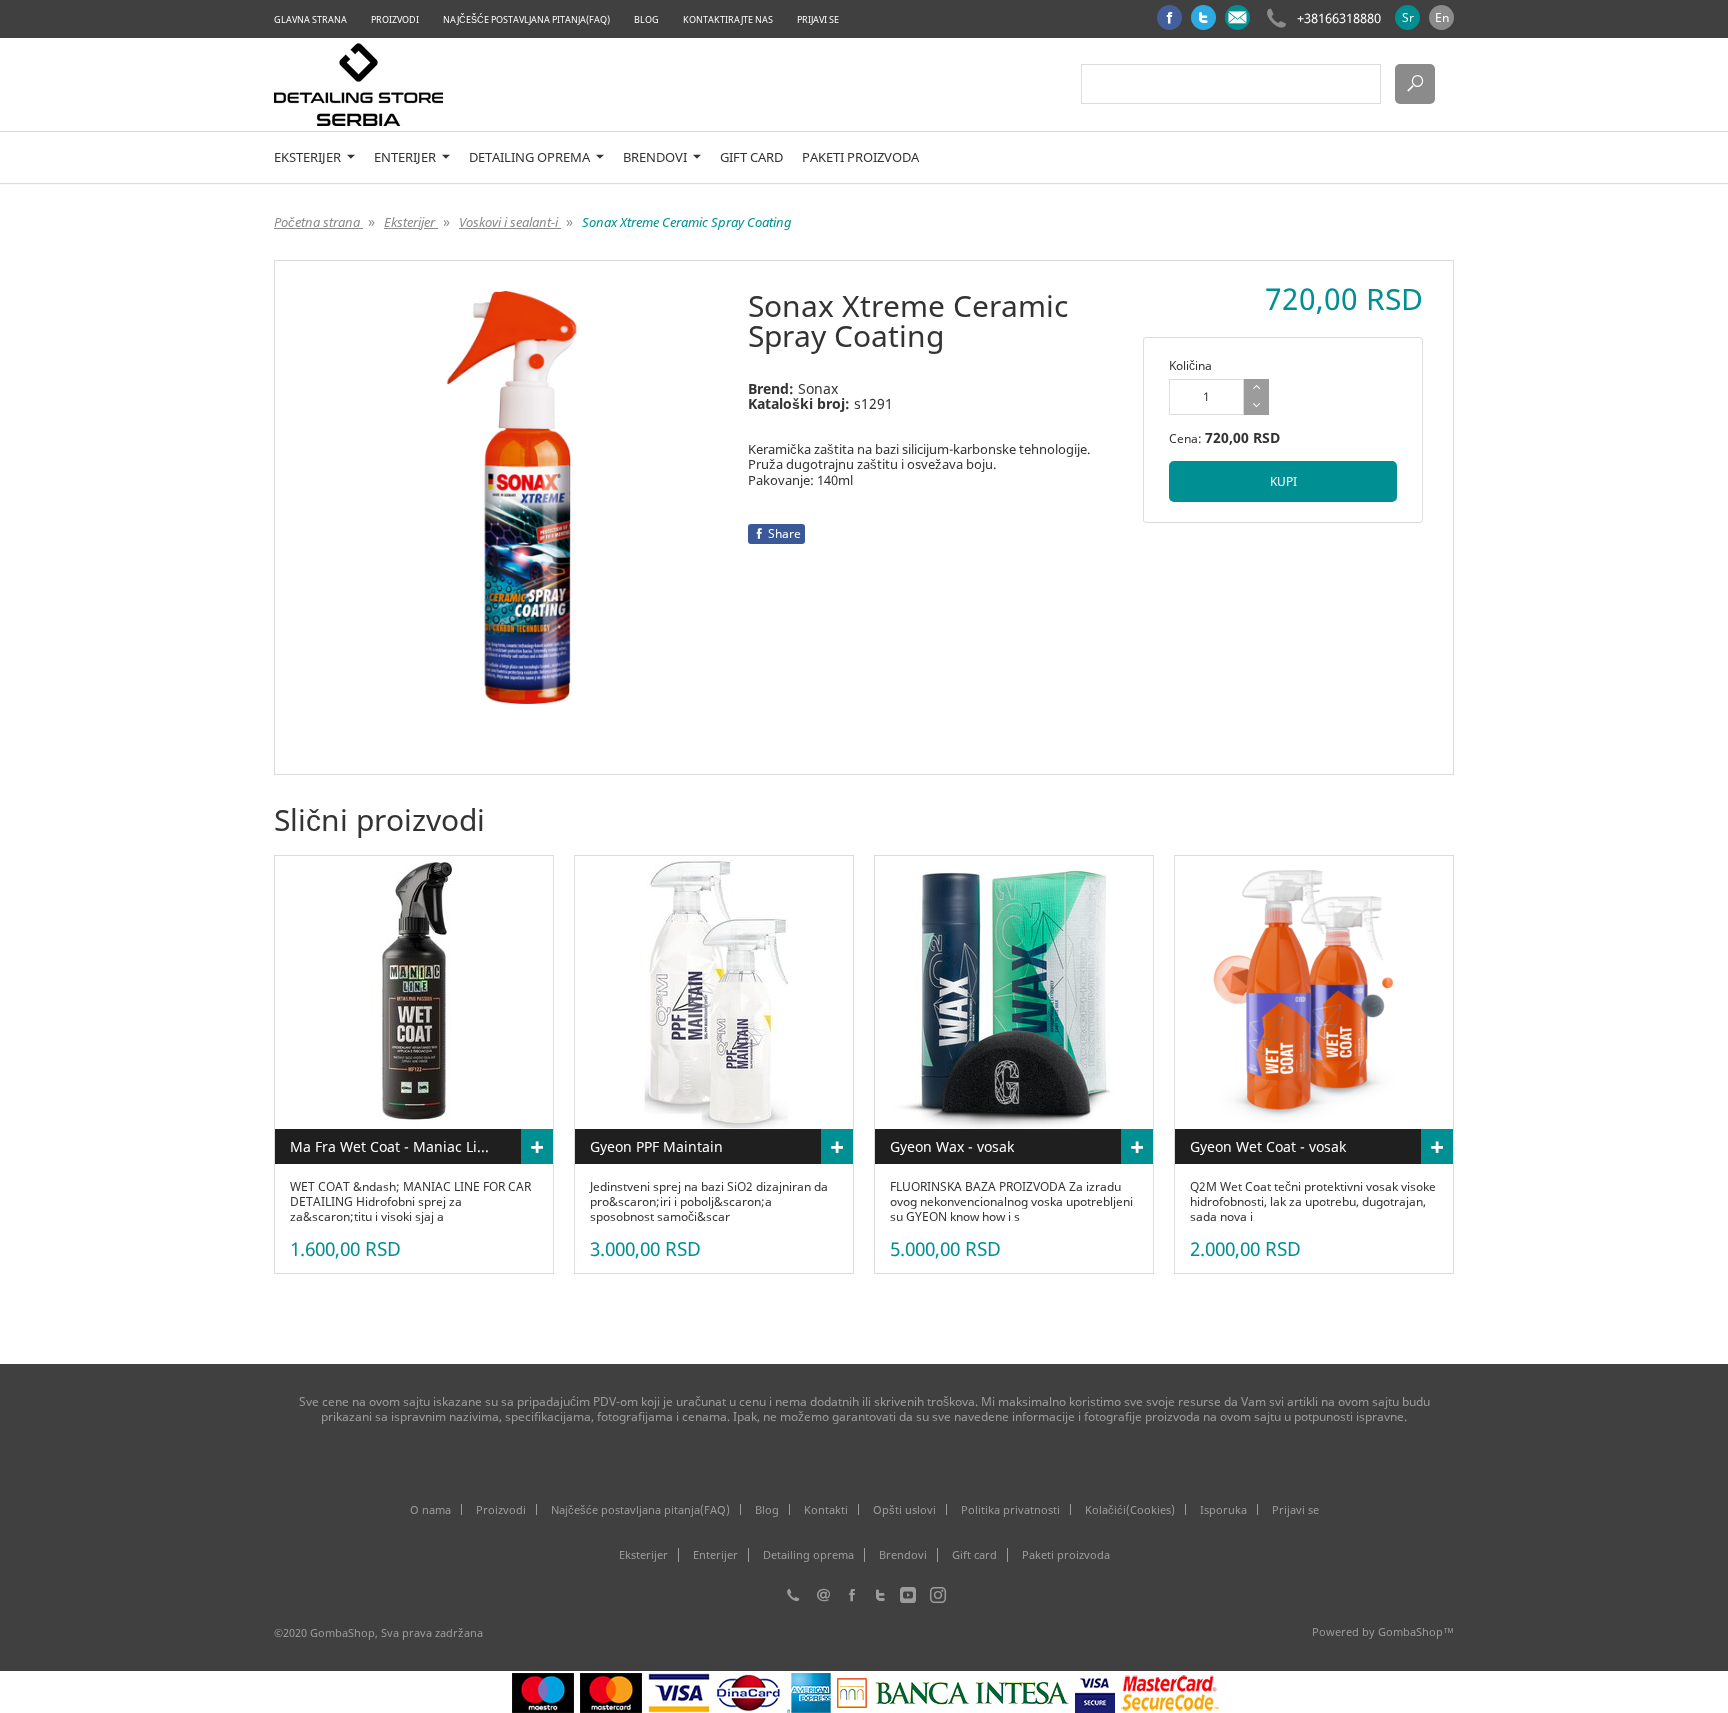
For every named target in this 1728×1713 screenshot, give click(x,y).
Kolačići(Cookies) (1130, 1509)
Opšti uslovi (904, 1509)
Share (784, 533)
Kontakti (826, 1509)
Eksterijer (309, 157)
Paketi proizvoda (860, 157)
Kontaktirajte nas (728, 19)
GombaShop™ (1416, 1631)
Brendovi (656, 157)
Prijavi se (818, 19)
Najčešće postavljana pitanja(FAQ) (526, 19)
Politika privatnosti (1010, 1509)
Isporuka (1223, 1509)
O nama (430, 1509)
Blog (646, 19)
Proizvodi (395, 19)
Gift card (751, 157)
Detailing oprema (531, 157)
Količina (1190, 365)
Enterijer (406, 157)
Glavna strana (310, 19)
